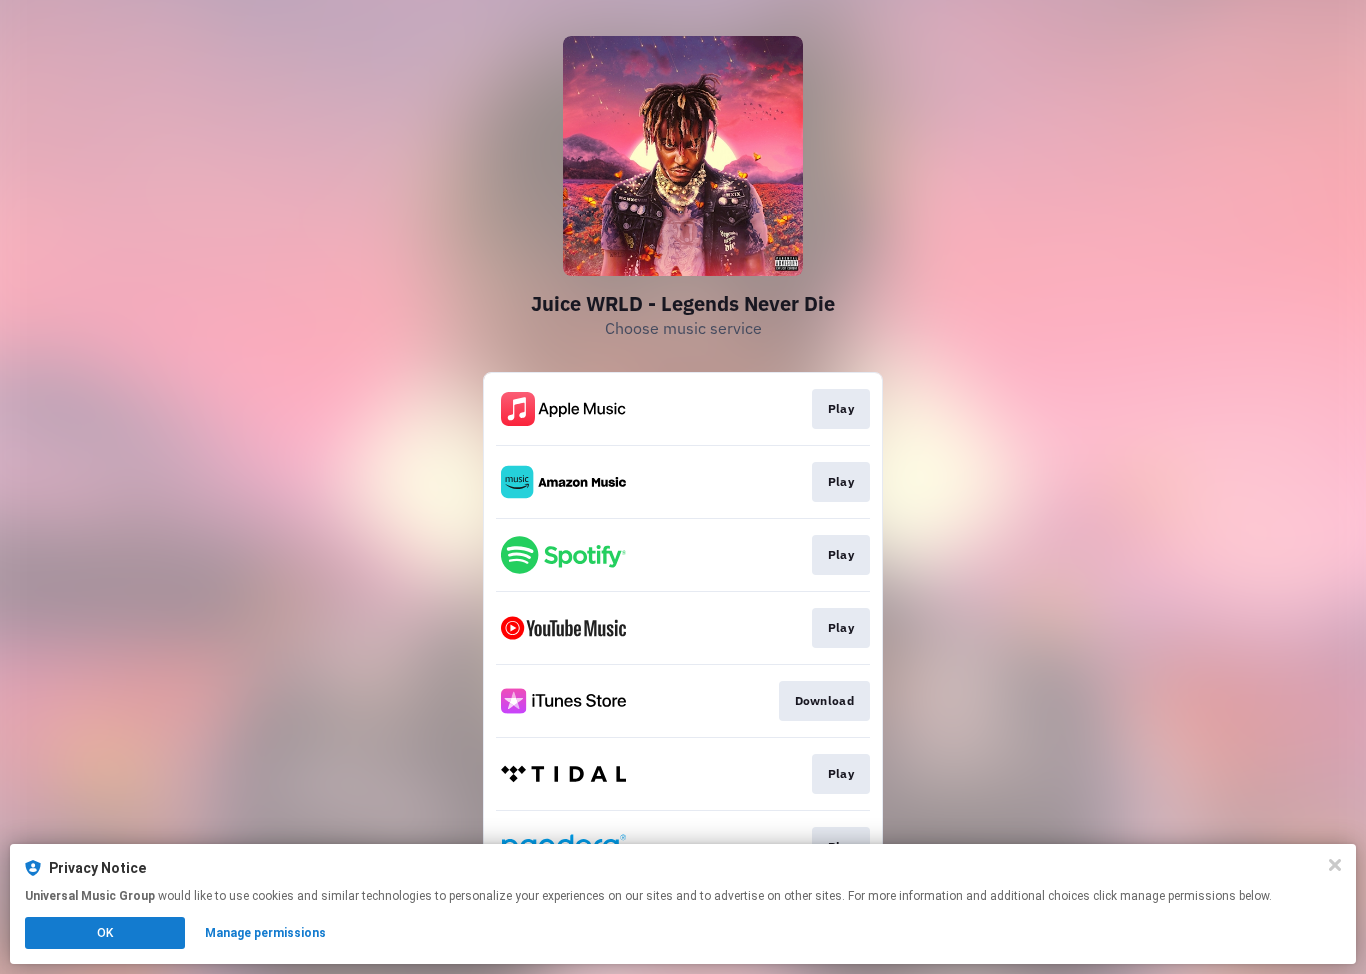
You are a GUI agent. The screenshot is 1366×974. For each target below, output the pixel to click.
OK (105, 933)
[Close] (1335, 865)
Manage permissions (265, 933)
